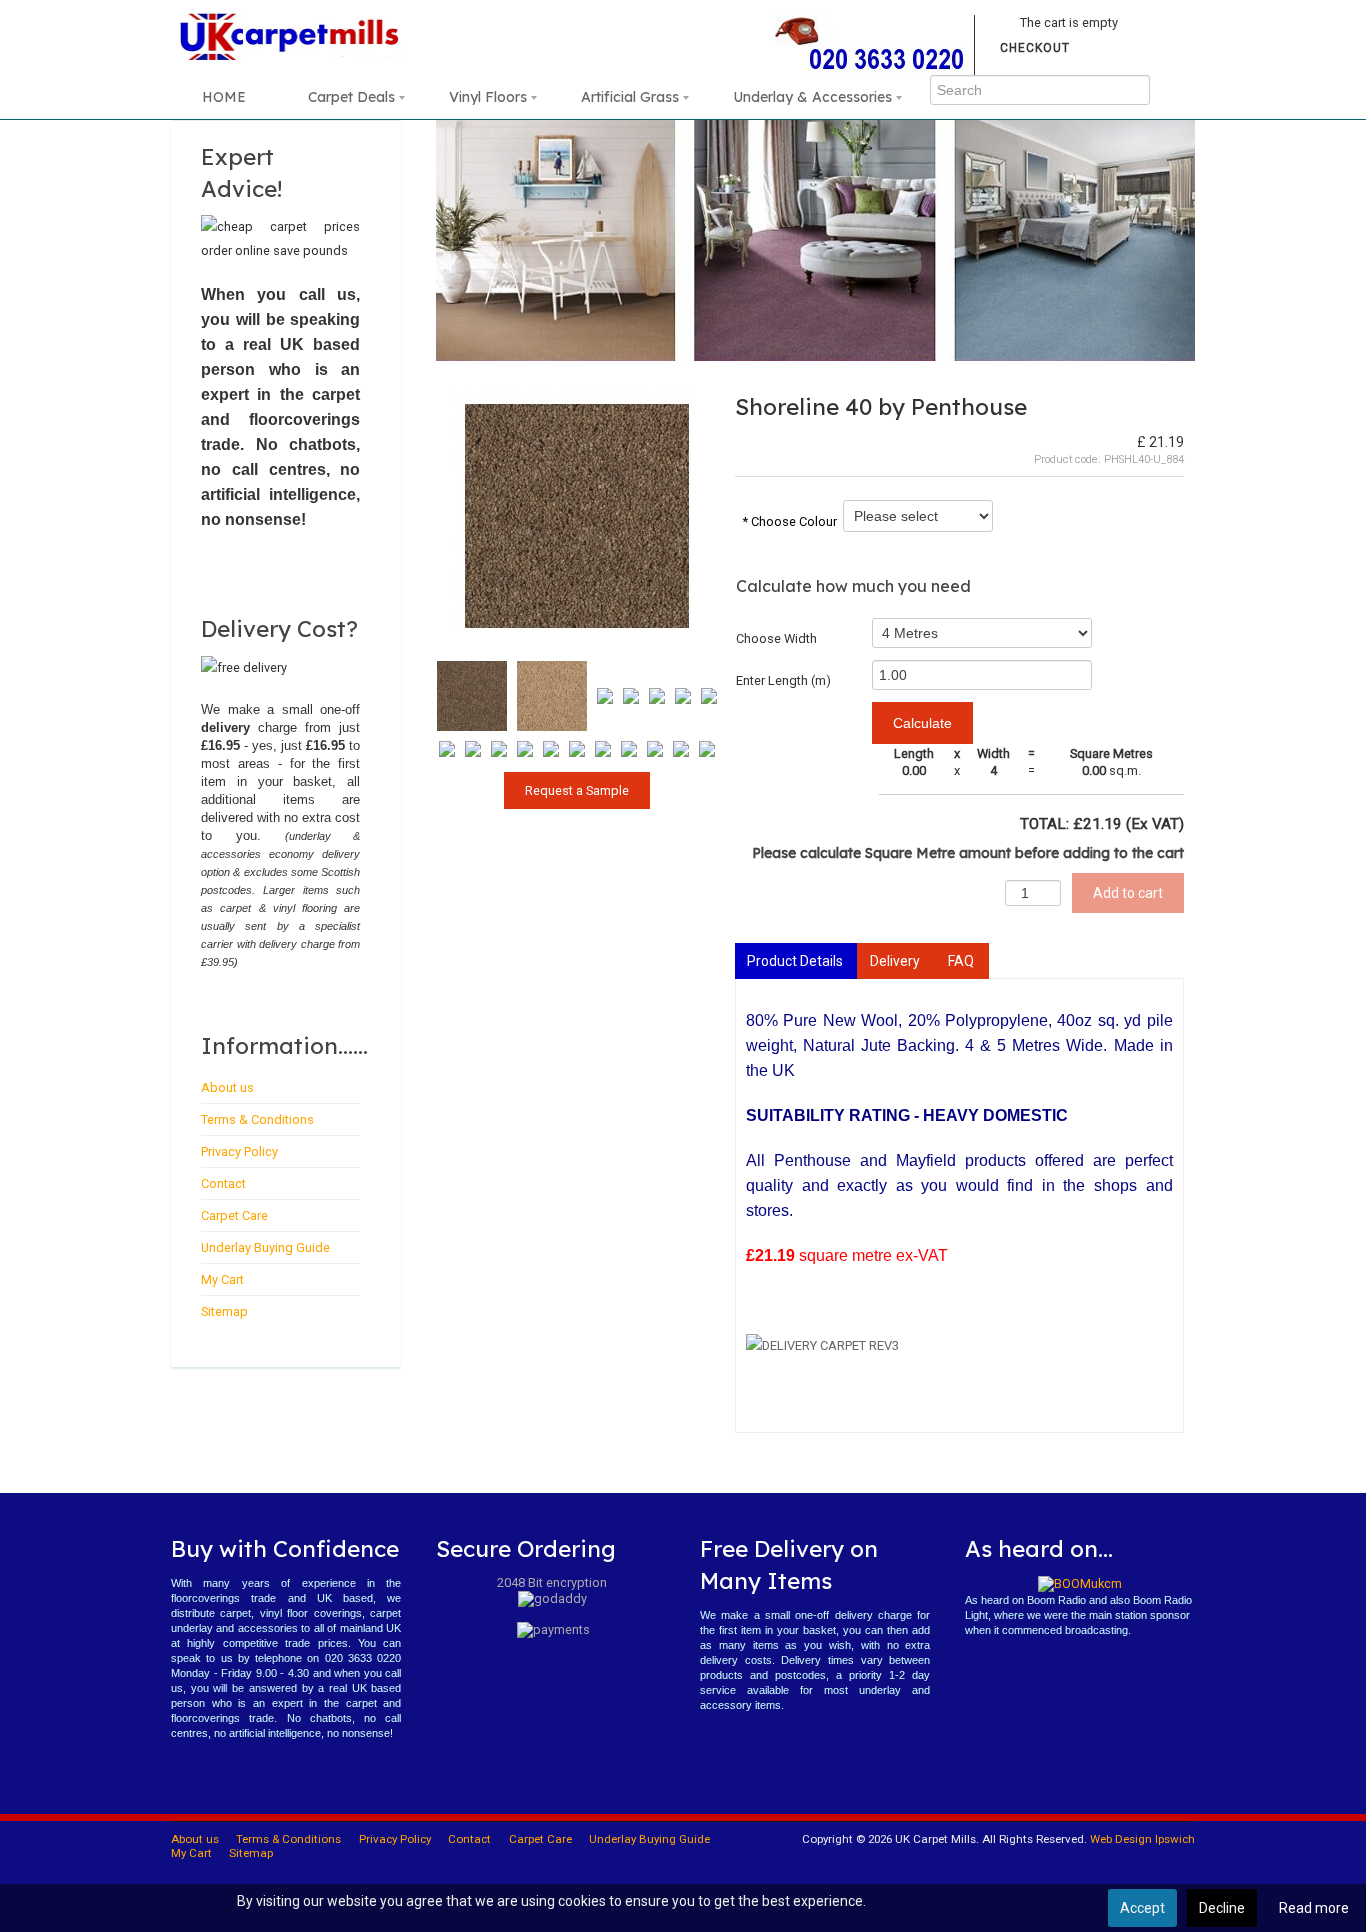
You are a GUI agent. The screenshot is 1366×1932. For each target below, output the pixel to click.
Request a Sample (577, 790)
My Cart (222, 1279)
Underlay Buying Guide (265, 1247)
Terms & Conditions (257, 1119)
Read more (1314, 1908)
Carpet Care (234, 1215)
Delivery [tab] (895, 961)
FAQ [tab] (961, 961)
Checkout (1035, 48)
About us (227, 1087)
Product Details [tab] (795, 961)
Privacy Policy (239, 1151)
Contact (223, 1183)
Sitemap (224, 1311)
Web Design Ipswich (1142, 1839)
